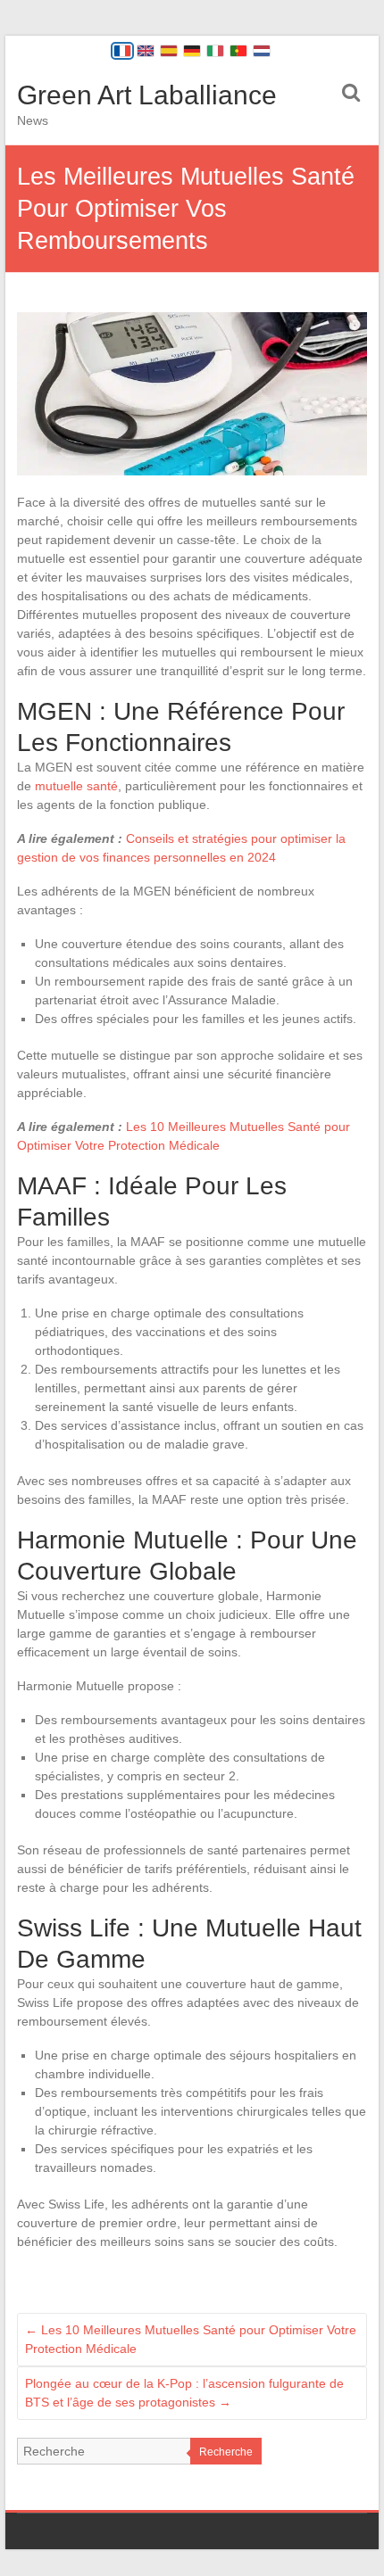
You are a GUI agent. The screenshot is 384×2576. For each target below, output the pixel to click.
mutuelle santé (76, 786)
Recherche (226, 2452)
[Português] (238, 51)
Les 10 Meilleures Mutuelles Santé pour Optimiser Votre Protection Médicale (191, 2339)
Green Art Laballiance (147, 95)
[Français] (122, 51)
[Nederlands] (262, 51)
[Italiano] (215, 51)
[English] (146, 51)
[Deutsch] (192, 51)
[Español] (169, 51)
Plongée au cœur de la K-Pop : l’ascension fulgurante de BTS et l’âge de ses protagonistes (184, 2393)
